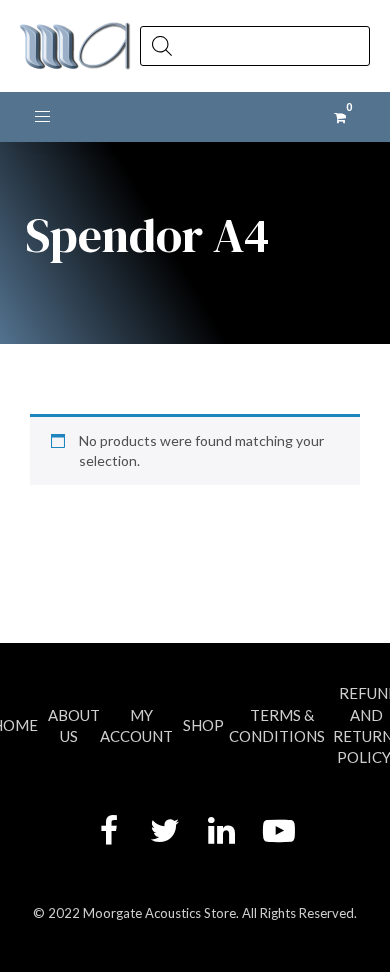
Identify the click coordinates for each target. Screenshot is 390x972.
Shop (203, 725)
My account (136, 725)
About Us (74, 725)
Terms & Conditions (277, 725)
